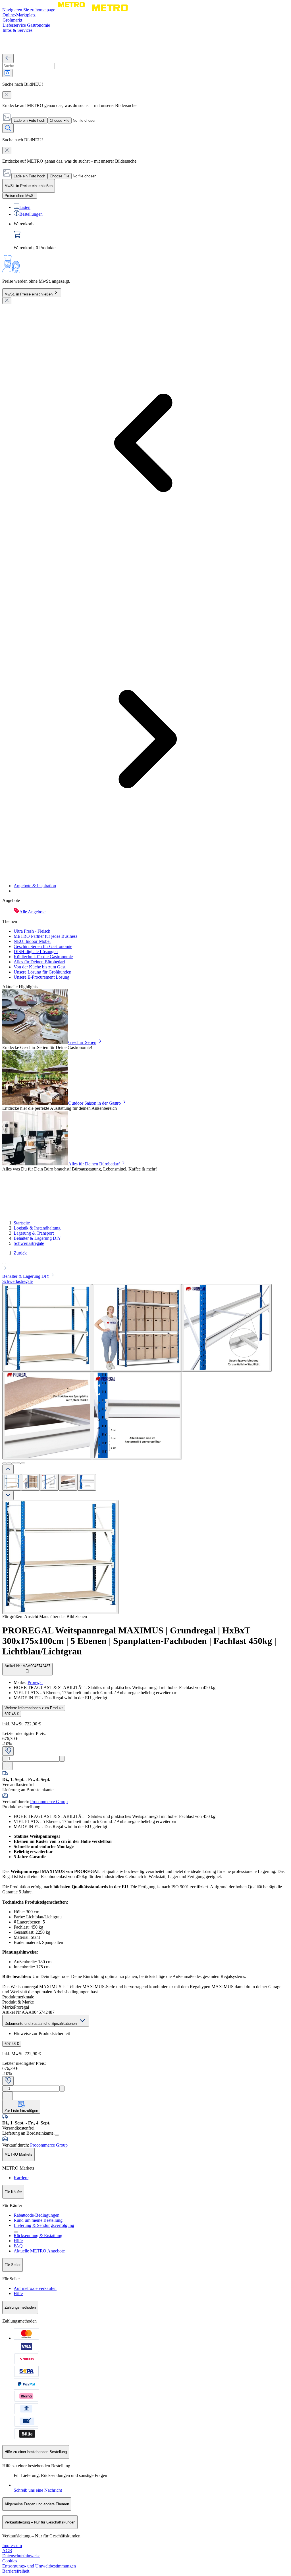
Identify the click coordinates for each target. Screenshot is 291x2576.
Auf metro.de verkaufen (35, 2288)
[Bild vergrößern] (60, 1557)
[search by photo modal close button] (7, 95)
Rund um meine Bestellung (38, 2220)
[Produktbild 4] (68, 1482)
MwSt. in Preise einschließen (29, 294)
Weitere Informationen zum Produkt (34, 1708)
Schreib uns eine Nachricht (38, 2490)
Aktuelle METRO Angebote (39, 2251)
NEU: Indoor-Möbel (32, 941)
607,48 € (12, 1714)
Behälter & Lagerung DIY (37, 1238)
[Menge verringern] (5, 1759)
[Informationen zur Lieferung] (57, 2135)
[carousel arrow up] (8, 1469)
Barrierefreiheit (16, 2571)
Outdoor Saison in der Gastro (94, 1103)
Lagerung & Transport (34, 1233)
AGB (7, 2551)
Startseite (22, 1223)
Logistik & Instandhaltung (37, 1228)
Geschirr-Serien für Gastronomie (43, 946)
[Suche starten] (8, 128)
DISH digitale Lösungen (36, 952)
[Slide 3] (14, 1463)
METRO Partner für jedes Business (45, 936)
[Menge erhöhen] (62, 1759)
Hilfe (18, 2241)
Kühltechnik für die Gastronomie (43, 957)
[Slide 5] (23, 1463)
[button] (145, 1266)
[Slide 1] (5, 1463)
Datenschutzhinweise (21, 2556)
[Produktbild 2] (30, 1482)
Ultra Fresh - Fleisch (32, 931)
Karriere (21, 2178)
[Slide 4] (18, 1463)
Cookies (10, 2561)
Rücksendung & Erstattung (38, 2236)
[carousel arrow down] (8, 1495)
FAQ (18, 2246)
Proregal (35, 1682)
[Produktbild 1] (12, 1482)
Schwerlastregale (29, 1243)
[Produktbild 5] (87, 1482)
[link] (151, 236)
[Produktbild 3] (49, 1482)
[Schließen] (7, 301)
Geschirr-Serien (82, 1042)
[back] (8, 58)
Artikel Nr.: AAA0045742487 (27, 1666)
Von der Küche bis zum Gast (40, 967)
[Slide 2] (9, 1463)
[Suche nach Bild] (7, 73)
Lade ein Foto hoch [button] (29, 120)
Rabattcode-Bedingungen (37, 2215)
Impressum (12, 2545)
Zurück (20, 1253)
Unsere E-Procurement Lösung (41, 977)
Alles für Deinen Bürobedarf (39, 962)
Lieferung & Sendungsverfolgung (44, 2225)
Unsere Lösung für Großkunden (42, 972)
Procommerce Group (49, 1802)
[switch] (20, 196)
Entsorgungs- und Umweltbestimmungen (39, 2566)
